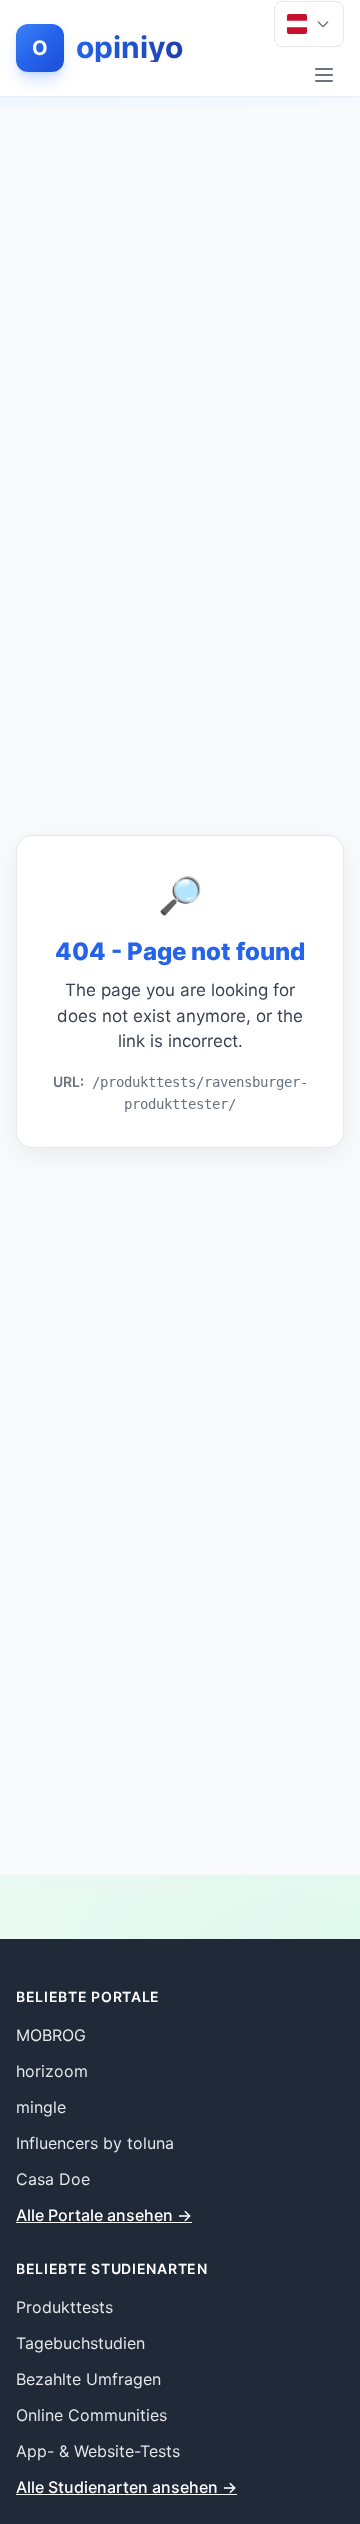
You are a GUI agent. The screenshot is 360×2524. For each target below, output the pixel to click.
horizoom (52, 2071)
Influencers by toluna (95, 2143)
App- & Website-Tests (98, 2451)
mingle (41, 2107)
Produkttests (64, 2307)
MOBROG (51, 2035)
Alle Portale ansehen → (104, 2215)
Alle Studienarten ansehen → (126, 2487)
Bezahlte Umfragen (88, 2379)
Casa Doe (53, 2179)
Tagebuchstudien (80, 2343)
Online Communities (91, 2415)
